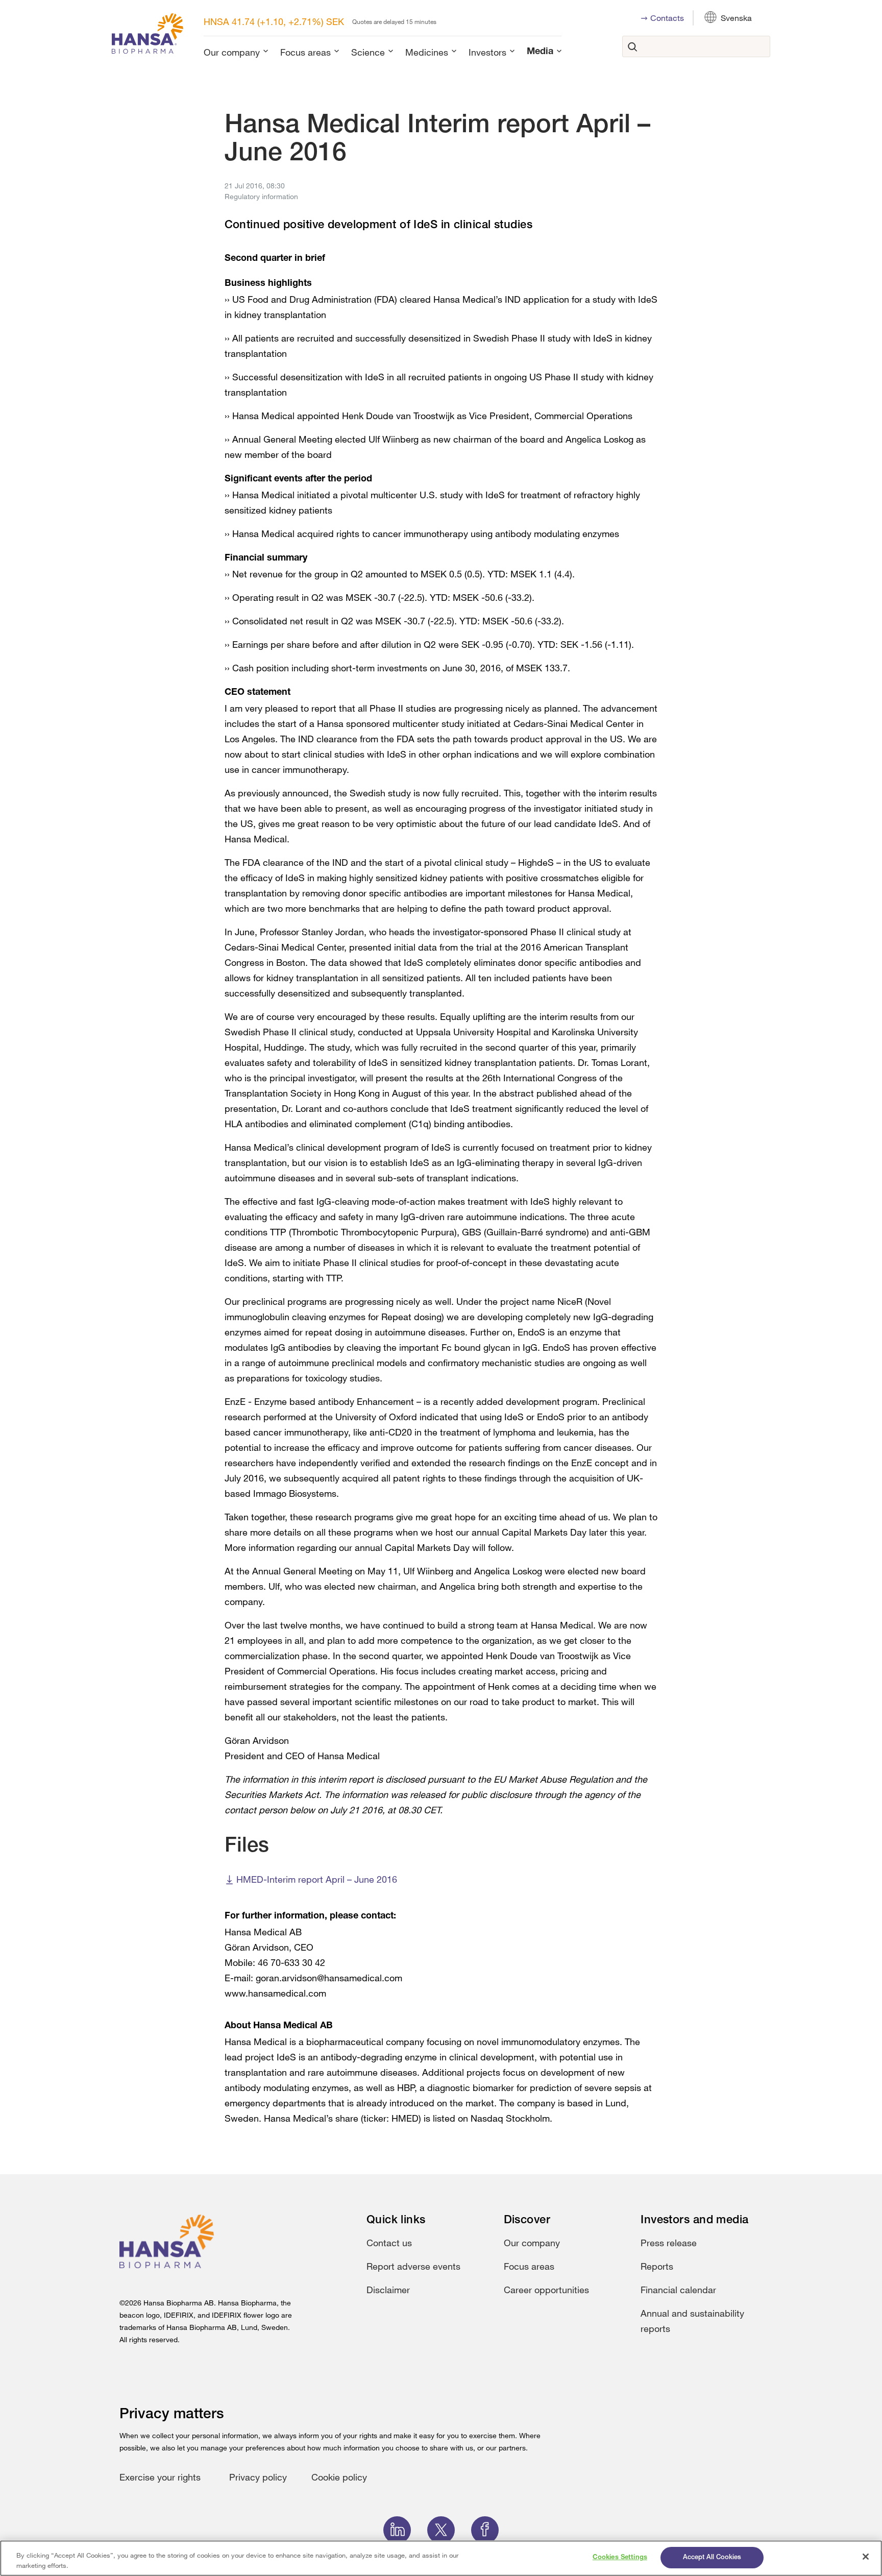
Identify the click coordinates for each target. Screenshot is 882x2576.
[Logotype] (148, 35)
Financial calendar (678, 2290)
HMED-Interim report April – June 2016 (317, 1879)
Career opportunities (546, 2290)
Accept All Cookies (712, 2557)
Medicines (427, 52)
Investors (487, 52)
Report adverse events (413, 2266)
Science (368, 52)
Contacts (667, 18)
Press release (669, 2243)
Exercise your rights (160, 2477)
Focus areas (305, 52)
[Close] (866, 2557)
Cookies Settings (620, 2557)
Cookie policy (339, 2477)
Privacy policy (258, 2477)
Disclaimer (388, 2290)
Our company (232, 52)
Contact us (389, 2243)
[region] (441, 2558)
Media (540, 52)
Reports (657, 2266)
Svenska (736, 18)
